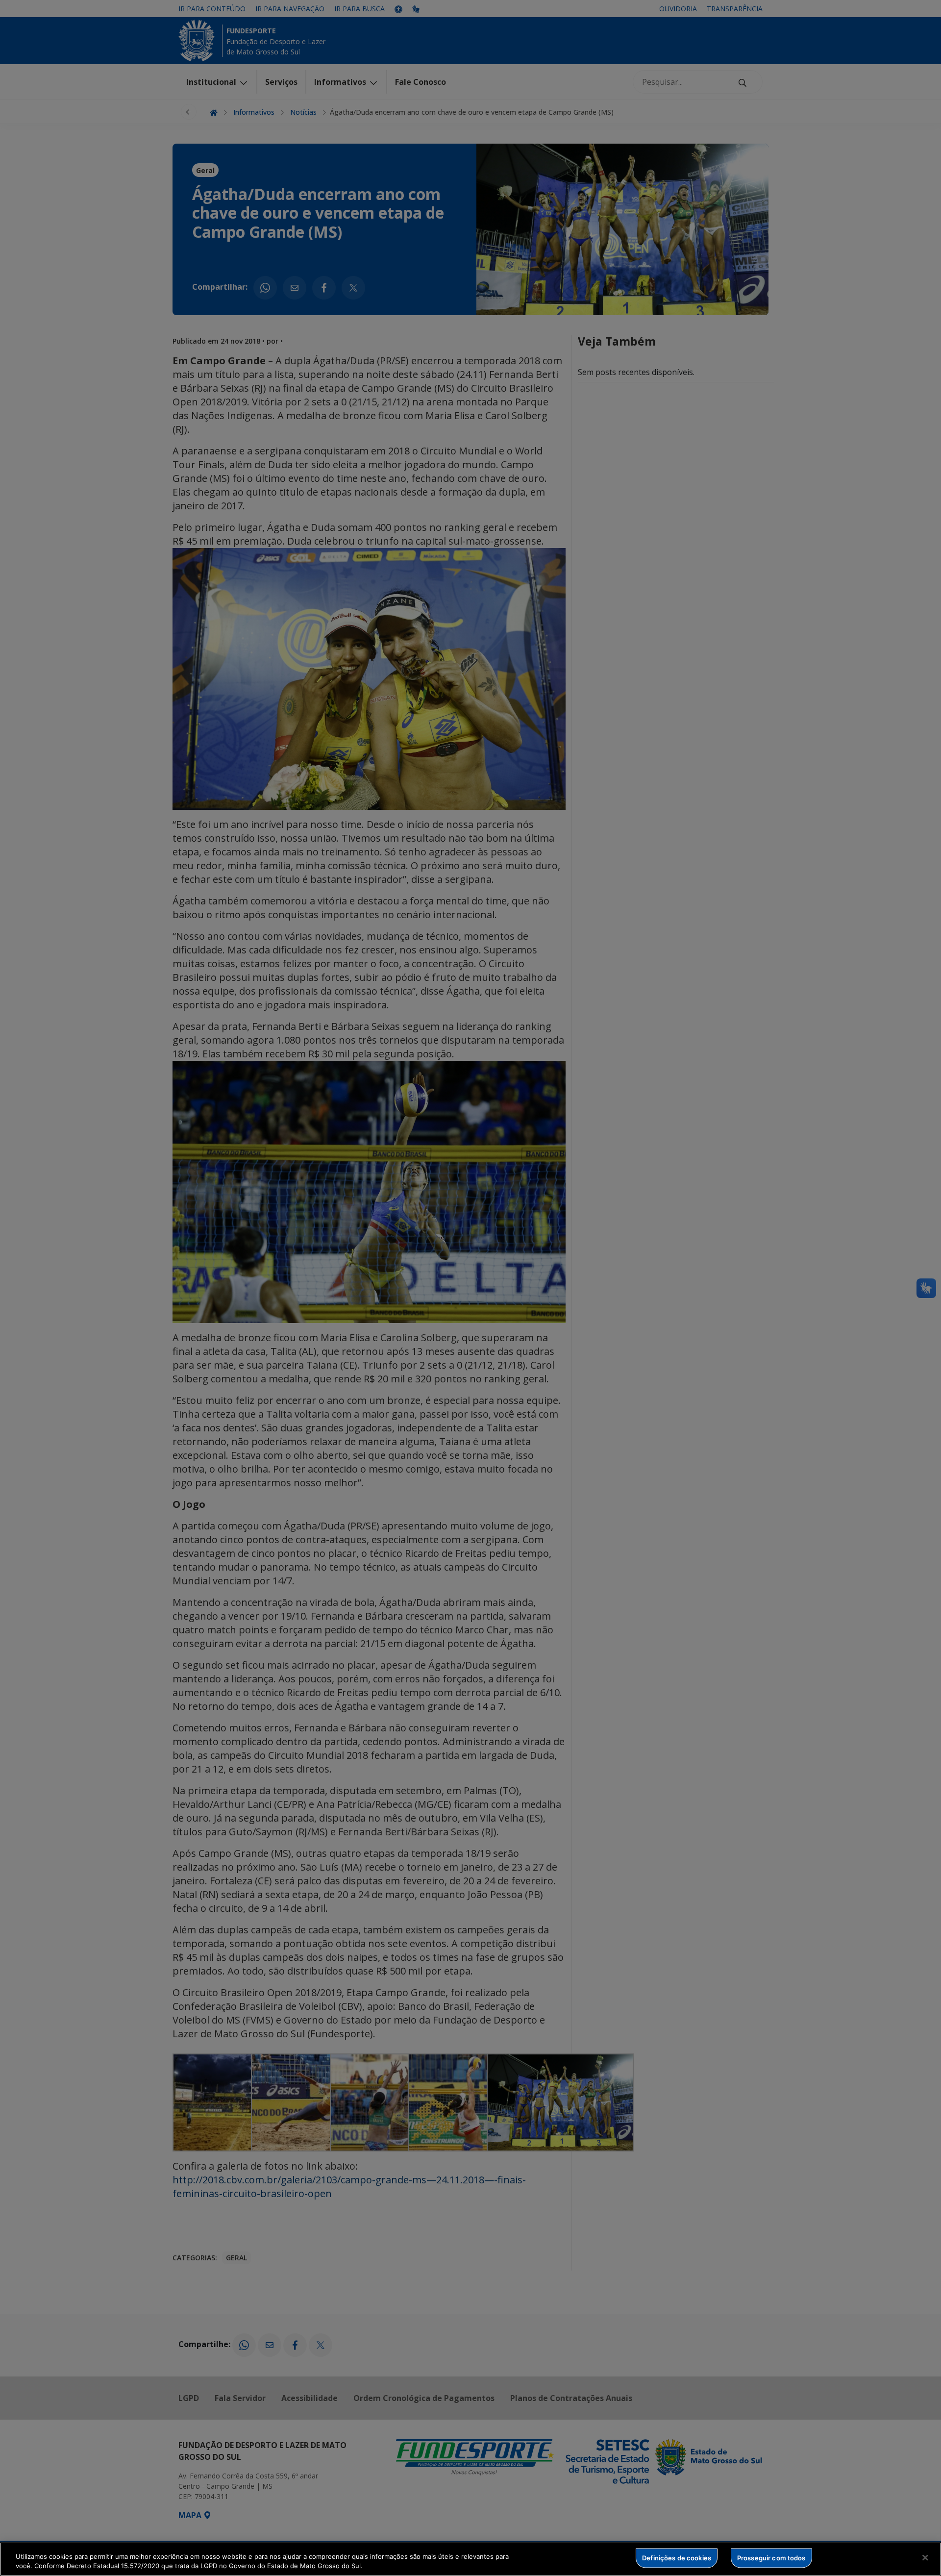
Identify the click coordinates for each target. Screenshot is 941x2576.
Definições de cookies (677, 2558)
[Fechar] (925, 2558)
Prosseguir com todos (771, 2558)
